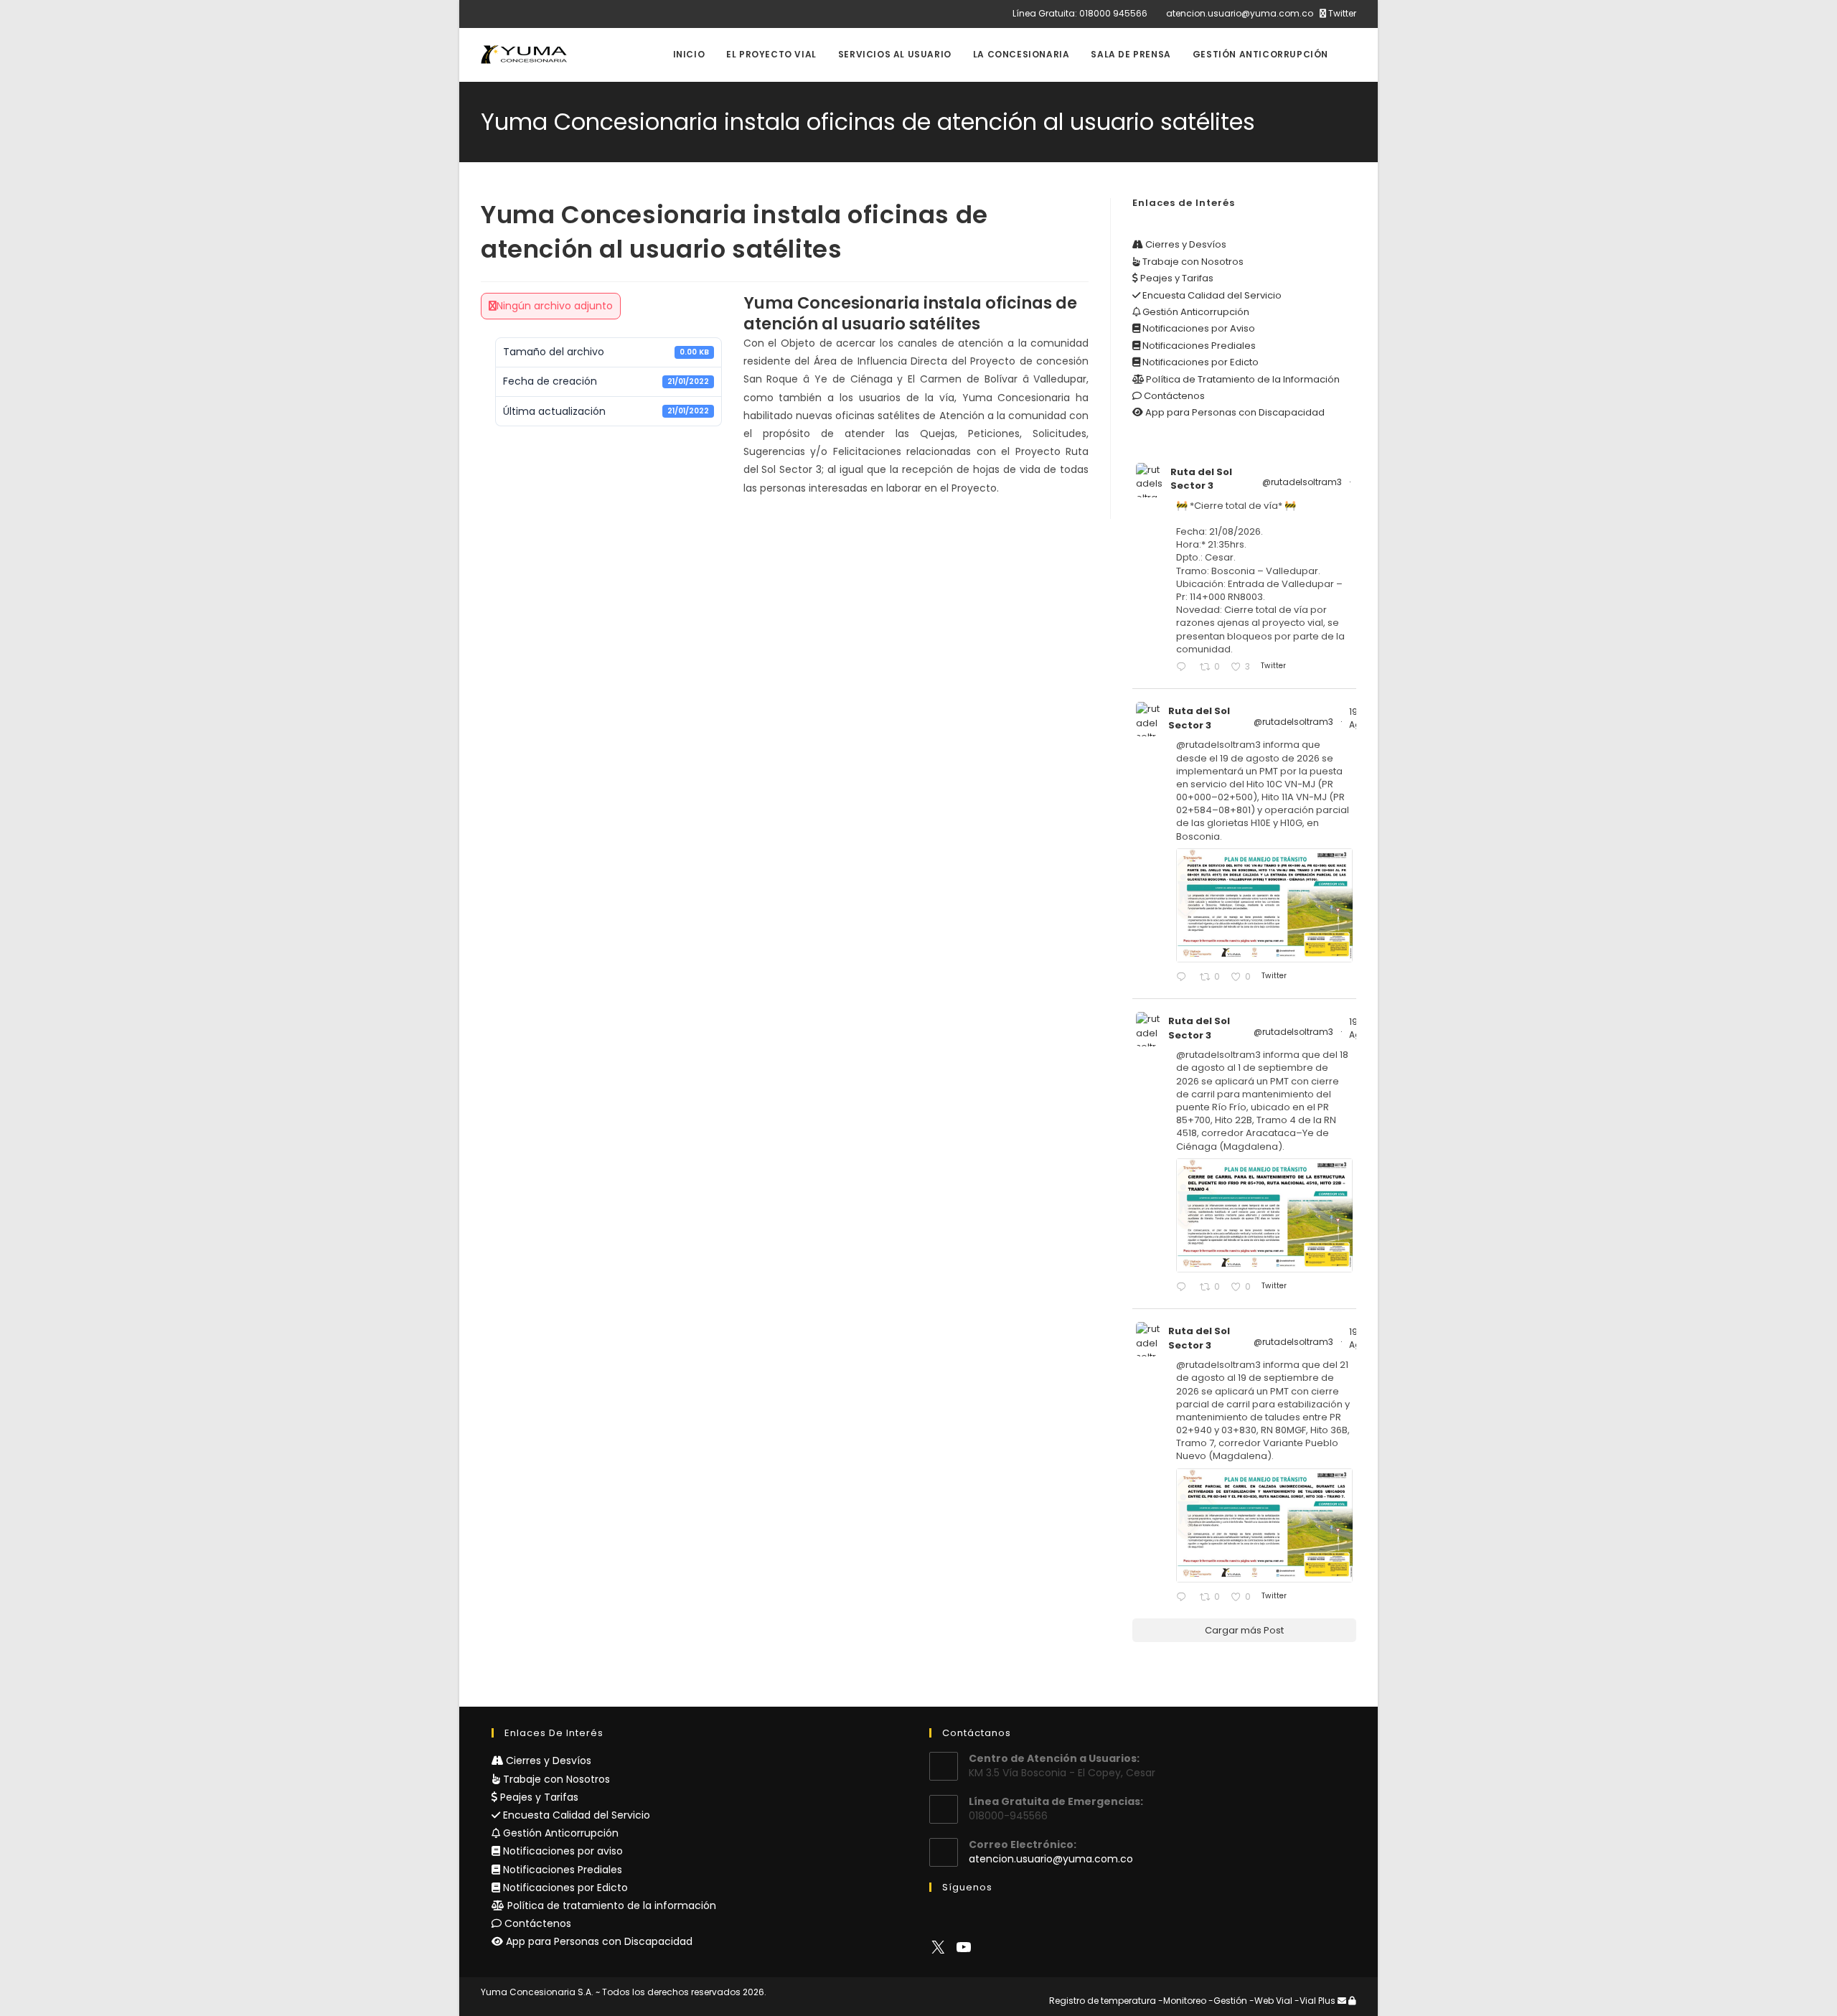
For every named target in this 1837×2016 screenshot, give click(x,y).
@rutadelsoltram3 (1302, 482)
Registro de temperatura (1103, 2001)
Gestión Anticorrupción (1195, 312)
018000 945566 (1113, 13)
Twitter (1341, 13)
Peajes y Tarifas (1176, 278)
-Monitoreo (1182, 2001)
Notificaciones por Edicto (1199, 362)
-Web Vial (1271, 2001)
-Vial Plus (1315, 2001)
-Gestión (1228, 2001)
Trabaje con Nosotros (1192, 262)
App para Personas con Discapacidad (1234, 412)
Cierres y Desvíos (1185, 244)
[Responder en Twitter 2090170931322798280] (1184, 978)
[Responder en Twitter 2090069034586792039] (1184, 1288)
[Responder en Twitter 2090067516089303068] (1184, 1598)
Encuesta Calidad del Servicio (1211, 295)
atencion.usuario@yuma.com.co (1240, 13)
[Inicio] (1353, 117)
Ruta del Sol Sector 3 (1201, 479)
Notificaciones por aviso (562, 1851)
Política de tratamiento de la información (610, 1905)
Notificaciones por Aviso (1198, 328)
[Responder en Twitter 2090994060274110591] (1184, 668)
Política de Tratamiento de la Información (1242, 379)
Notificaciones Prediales (1198, 346)
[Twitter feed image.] (1264, 905)
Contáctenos (1173, 396)
